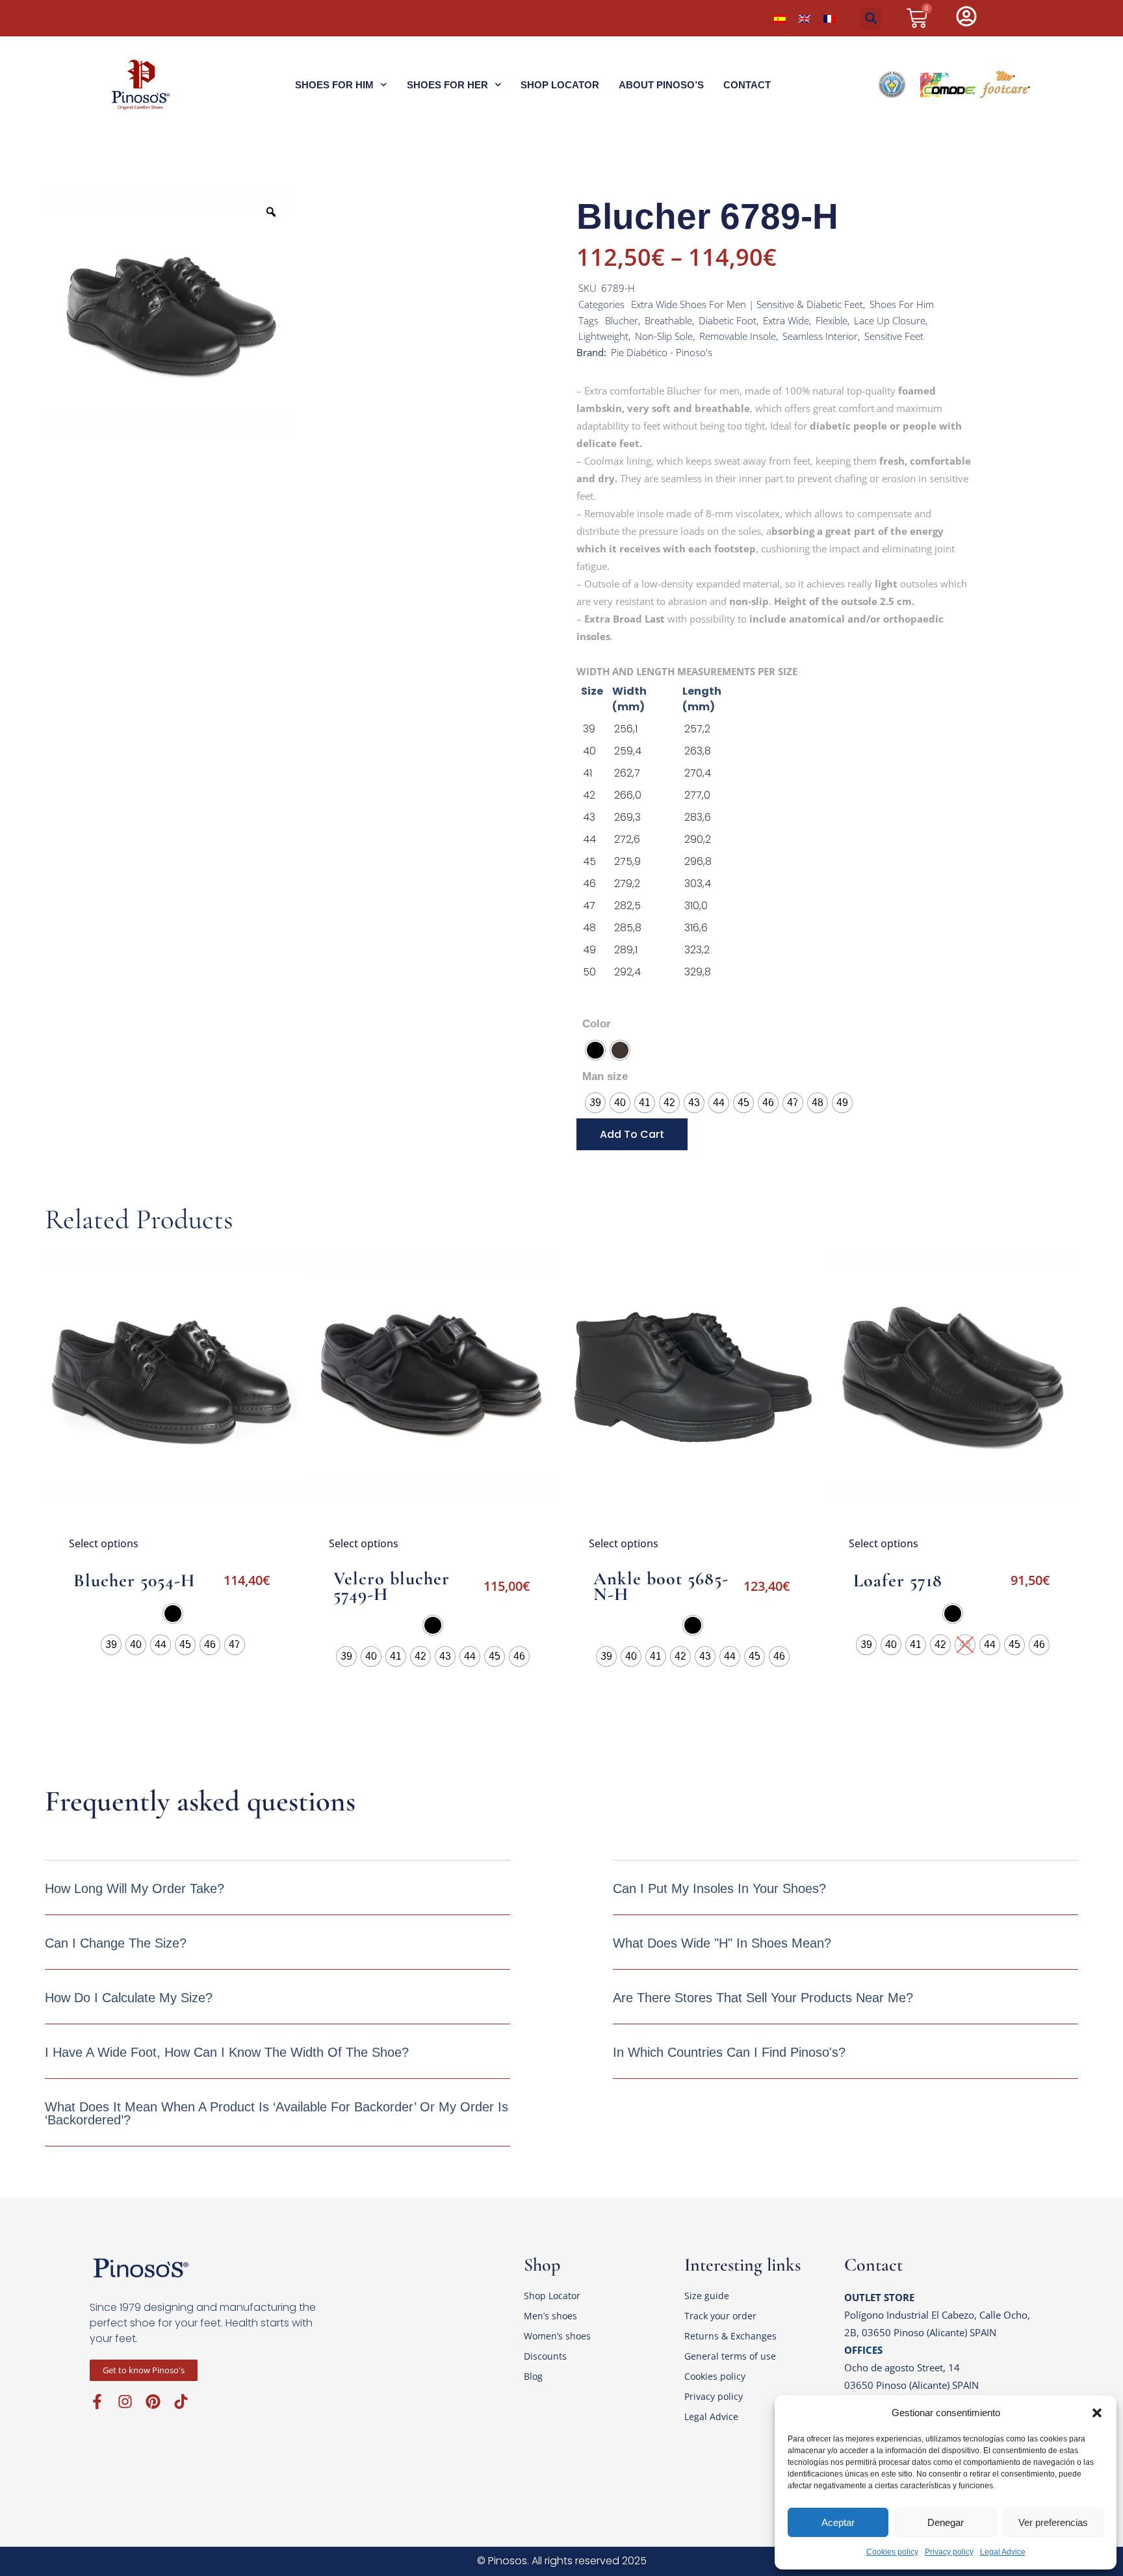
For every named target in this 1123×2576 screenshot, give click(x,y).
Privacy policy (949, 2552)
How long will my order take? (135, 1888)
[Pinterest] (153, 2402)
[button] (1097, 2413)
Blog (533, 2376)
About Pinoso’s (661, 85)
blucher (622, 320)
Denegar (946, 2522)
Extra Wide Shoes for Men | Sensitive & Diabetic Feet (747, 304)
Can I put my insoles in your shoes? (719, 1888)
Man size (605, 1076)
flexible (832, 320)
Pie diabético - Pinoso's (662, 352)
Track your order (720, 2316)
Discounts (545, 2356)
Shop (542, 2265)
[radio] (595, 1050)
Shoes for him (334, 85)
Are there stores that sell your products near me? (763, 1998)
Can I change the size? (116, 1943)
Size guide (707, 2296)
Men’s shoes (550, 2316)
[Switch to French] (829, 18)
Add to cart (632, 1134)
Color (597, 1024)
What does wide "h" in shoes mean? (722, 1943)
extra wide (786, 320)
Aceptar (838, 2522)
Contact (747, 85)
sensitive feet (894, 336)
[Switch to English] (805, 18)
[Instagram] (125, 2402)
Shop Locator (560, 85)
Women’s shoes (557, 2336)
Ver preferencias (1053, 2522)
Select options (104, 1543)
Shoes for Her (447, 85)
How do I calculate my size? (129, 1998)
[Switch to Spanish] (780, 18)
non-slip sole (664, 336)
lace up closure (890, 320)
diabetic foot (728, 320)
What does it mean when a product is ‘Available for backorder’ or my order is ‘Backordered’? (277, 2113)
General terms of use (730, 2356)
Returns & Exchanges (730, 2336)
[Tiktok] (181, 2402)
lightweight (603, 336)
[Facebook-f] (97, 2402)
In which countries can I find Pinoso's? (729, 2052)
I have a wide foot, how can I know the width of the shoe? (227, 2052)
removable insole (738, 336)
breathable (668, 320)
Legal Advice (1003, 2552)
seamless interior (820, 336)
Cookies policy (892, 2552)
